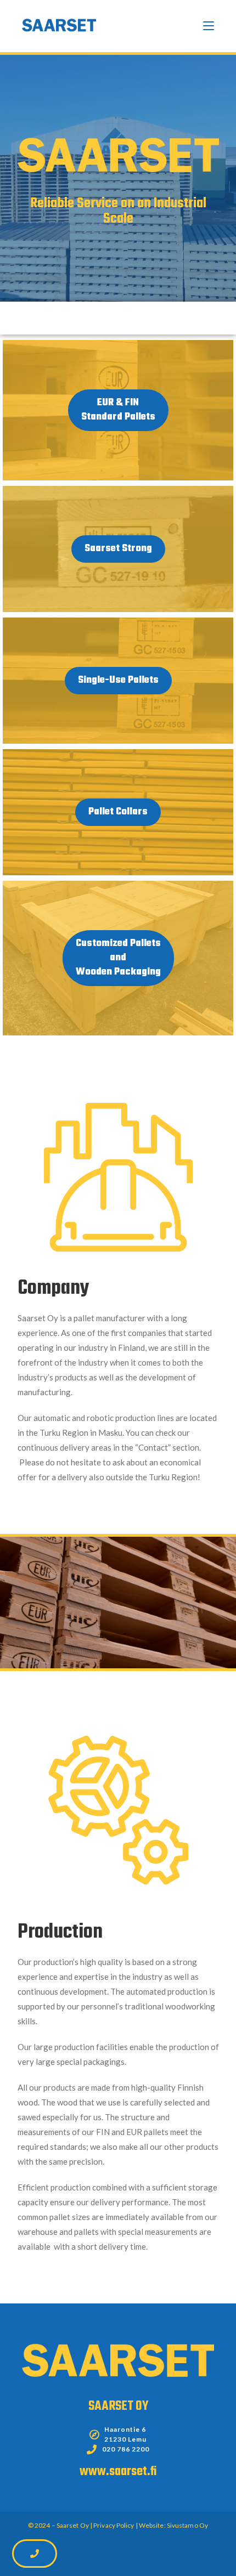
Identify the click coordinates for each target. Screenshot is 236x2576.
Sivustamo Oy (187, 2525)
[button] (118, 410)
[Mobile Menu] (209, 26)
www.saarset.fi (118, 2472)
